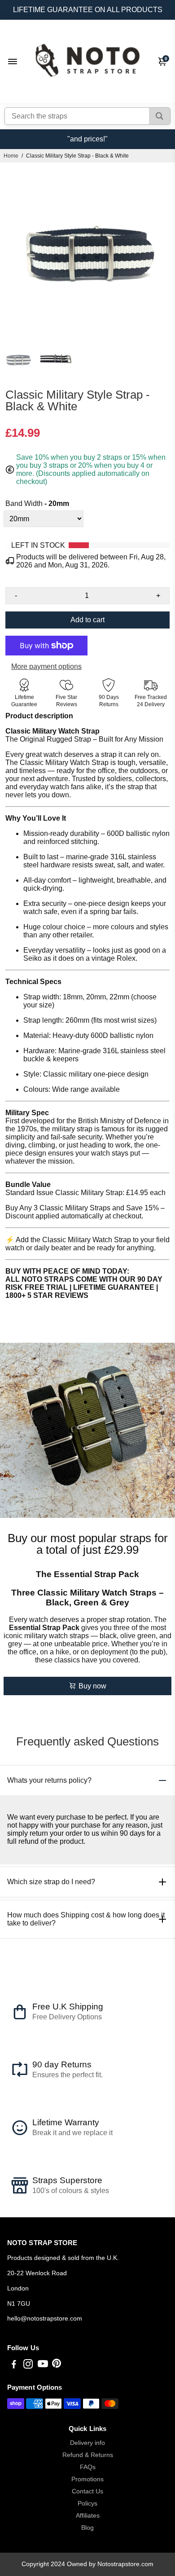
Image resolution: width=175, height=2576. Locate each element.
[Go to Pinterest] (57, 2365)
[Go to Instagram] (28, 2365)
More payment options (46, 666)
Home (11, 156)
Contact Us (87, 2491)
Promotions (87, 2479)
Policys (87, 2503)
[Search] (160, 116)
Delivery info (87, 2443)
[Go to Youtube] (43, 2365)
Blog (87, 2528)
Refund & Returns (88, 2455)
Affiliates (88, 2516)
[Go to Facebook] (14, 2365)
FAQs (88, 2467)
